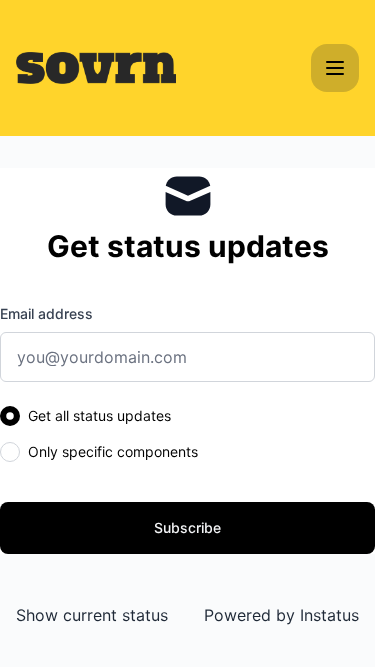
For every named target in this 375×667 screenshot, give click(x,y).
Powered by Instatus (281, 615)
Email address (46, 313)
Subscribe (187, 527)
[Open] (335, 68)
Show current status (92, 615)
